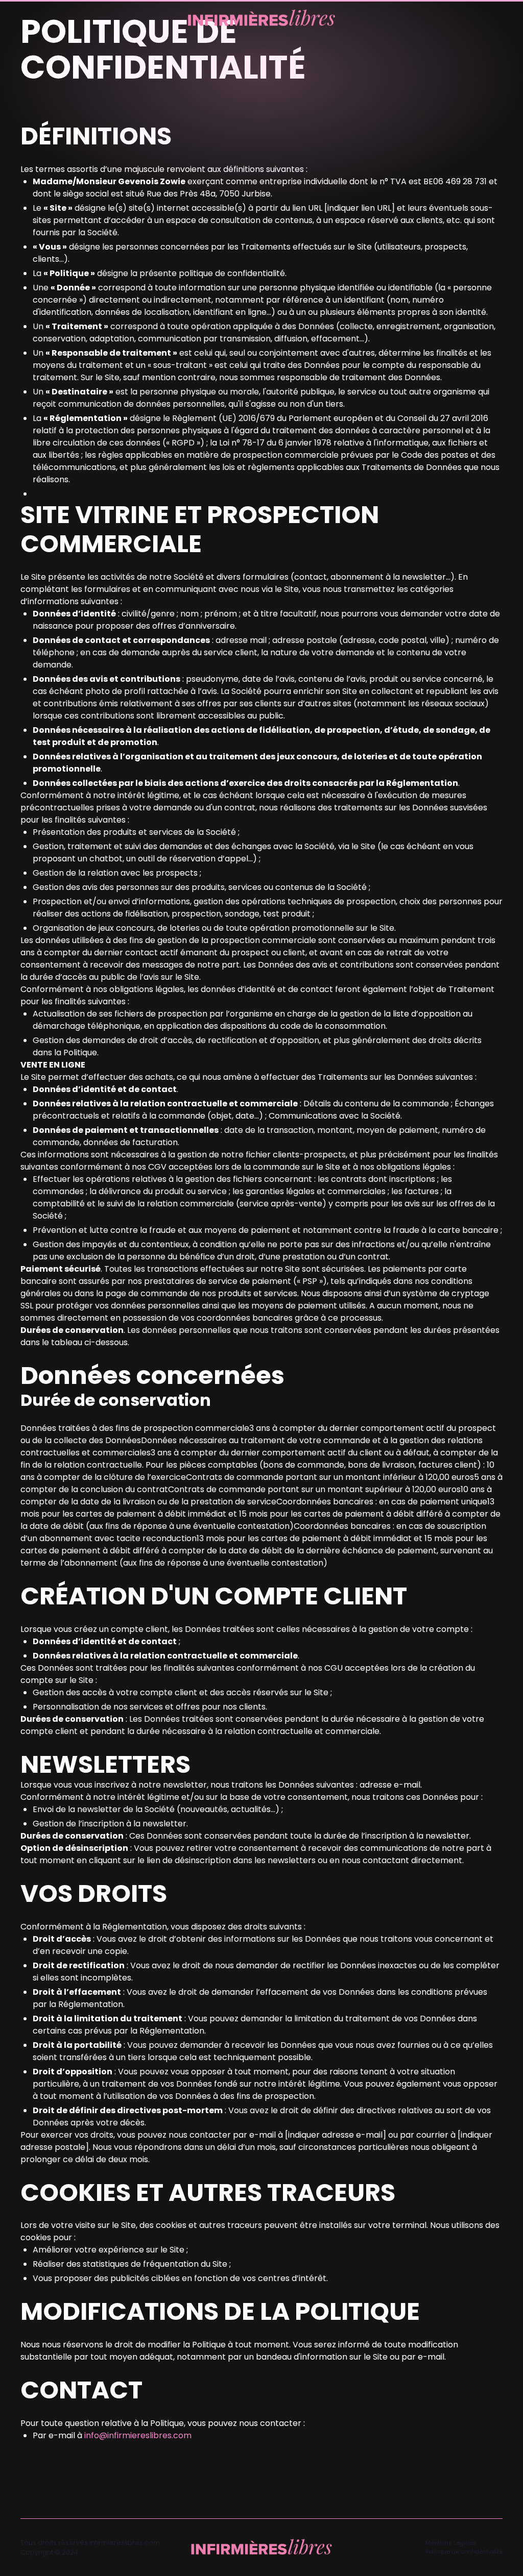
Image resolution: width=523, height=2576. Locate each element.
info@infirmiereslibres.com (138, 2435)
